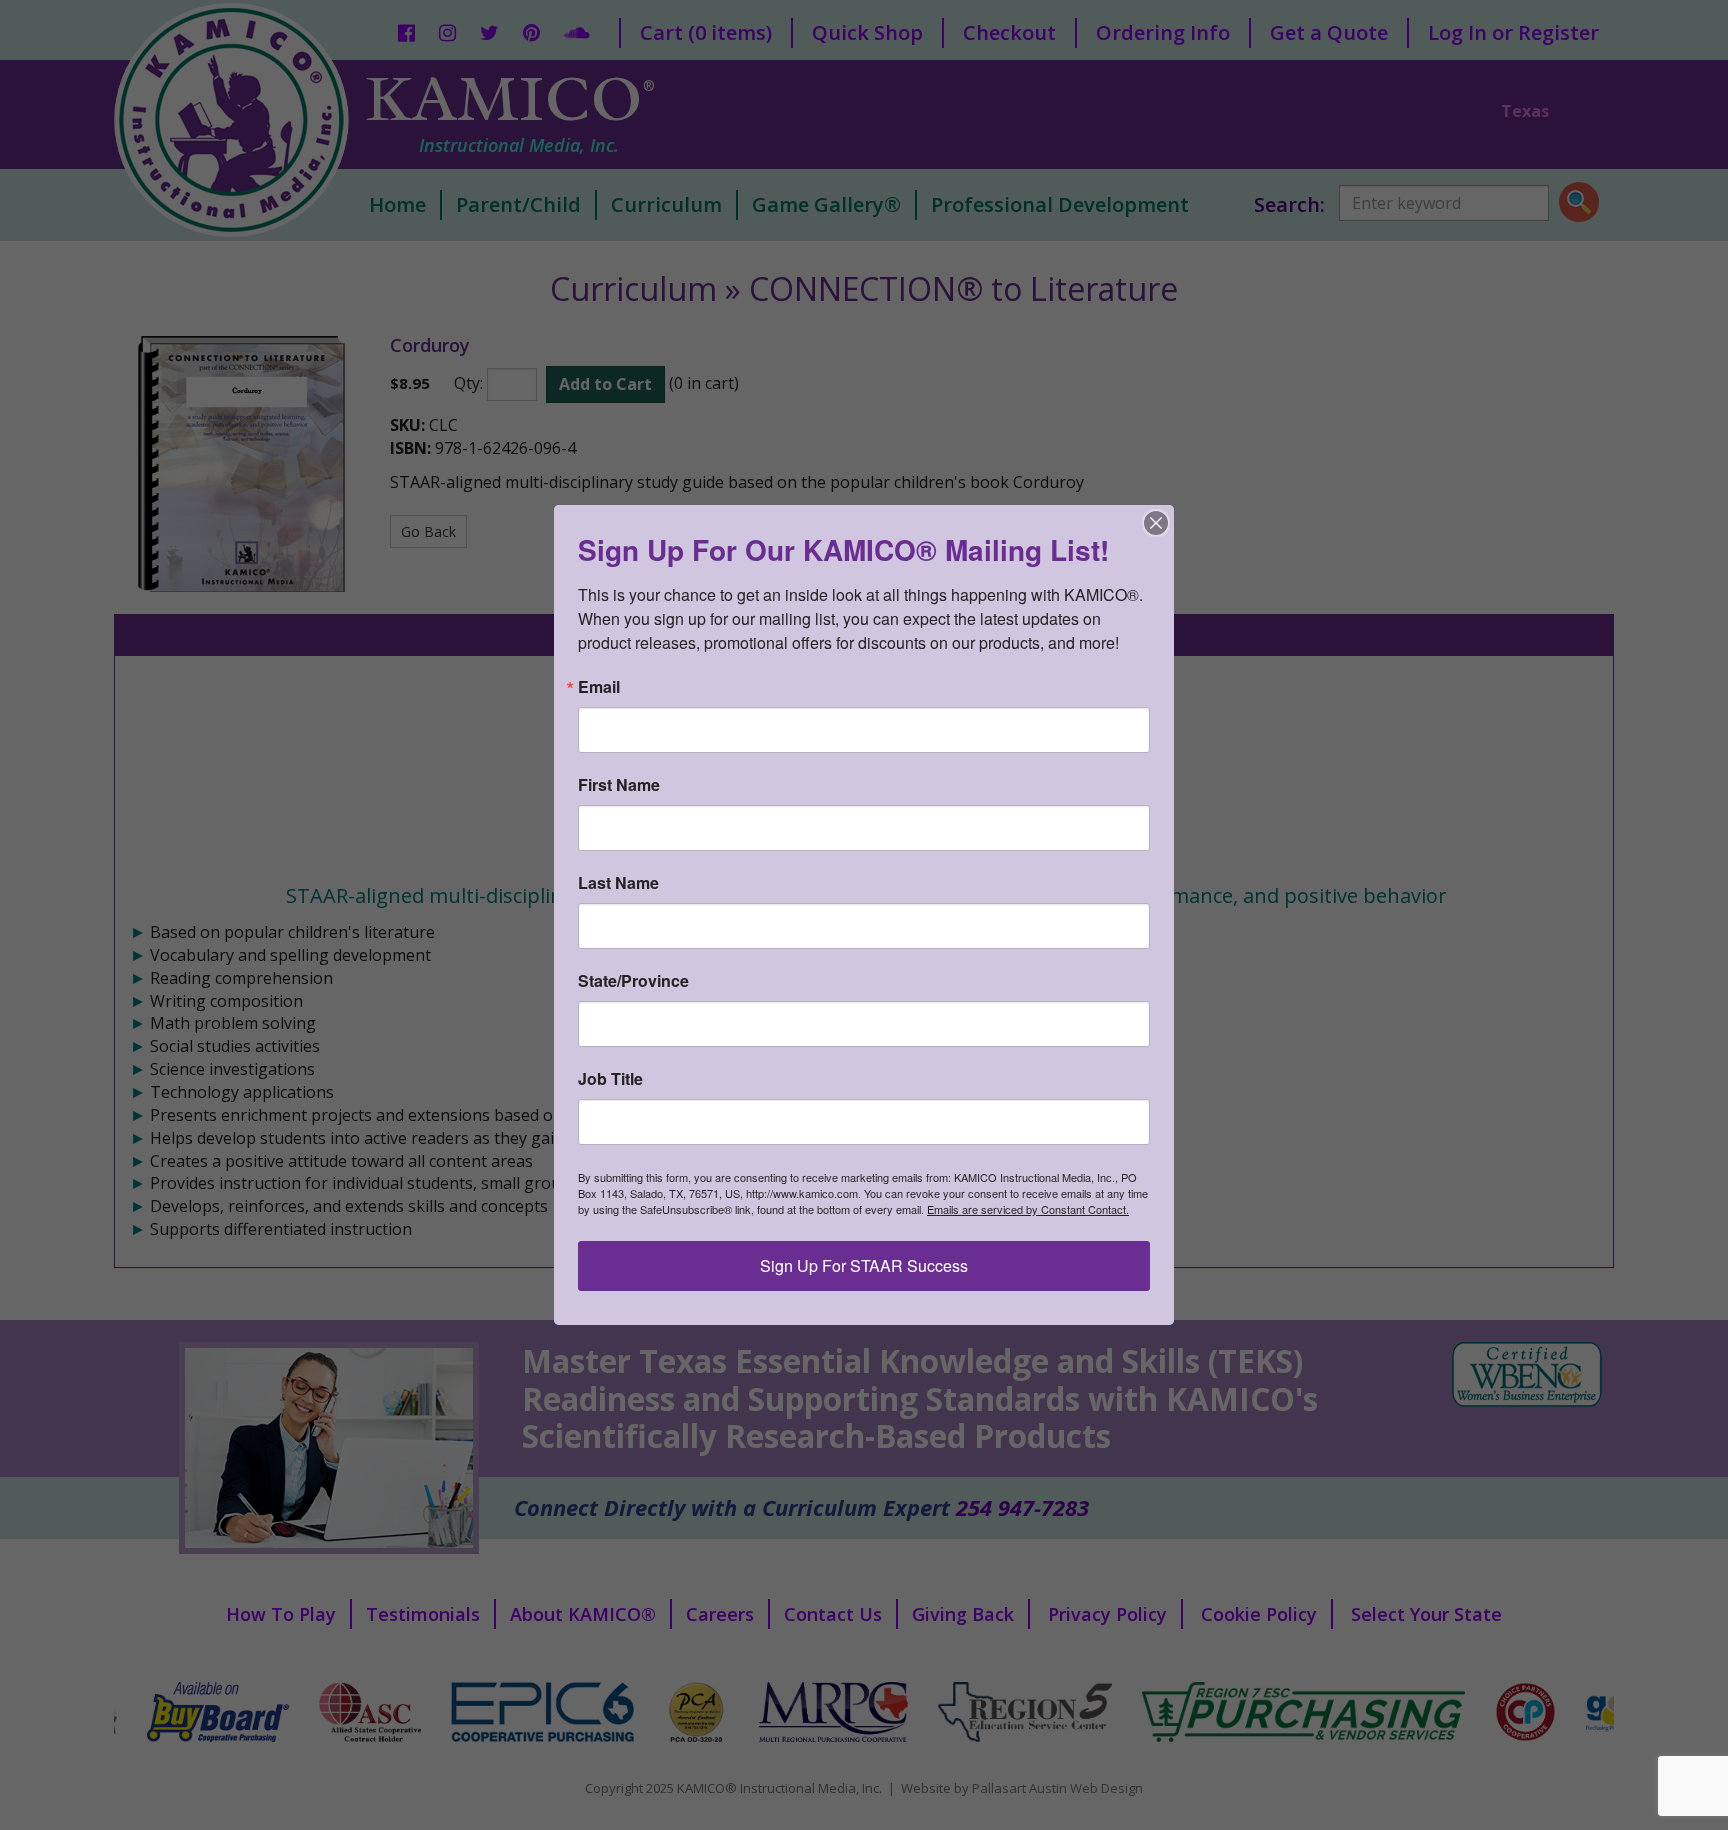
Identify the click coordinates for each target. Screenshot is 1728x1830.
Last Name (618, 883)
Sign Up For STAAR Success (864, 1265)
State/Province (633, 981)
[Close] (1156, 523)
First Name (619, 785)
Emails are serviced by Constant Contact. (1028, 1209)
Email (599, 687)
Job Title (610, 1079)
